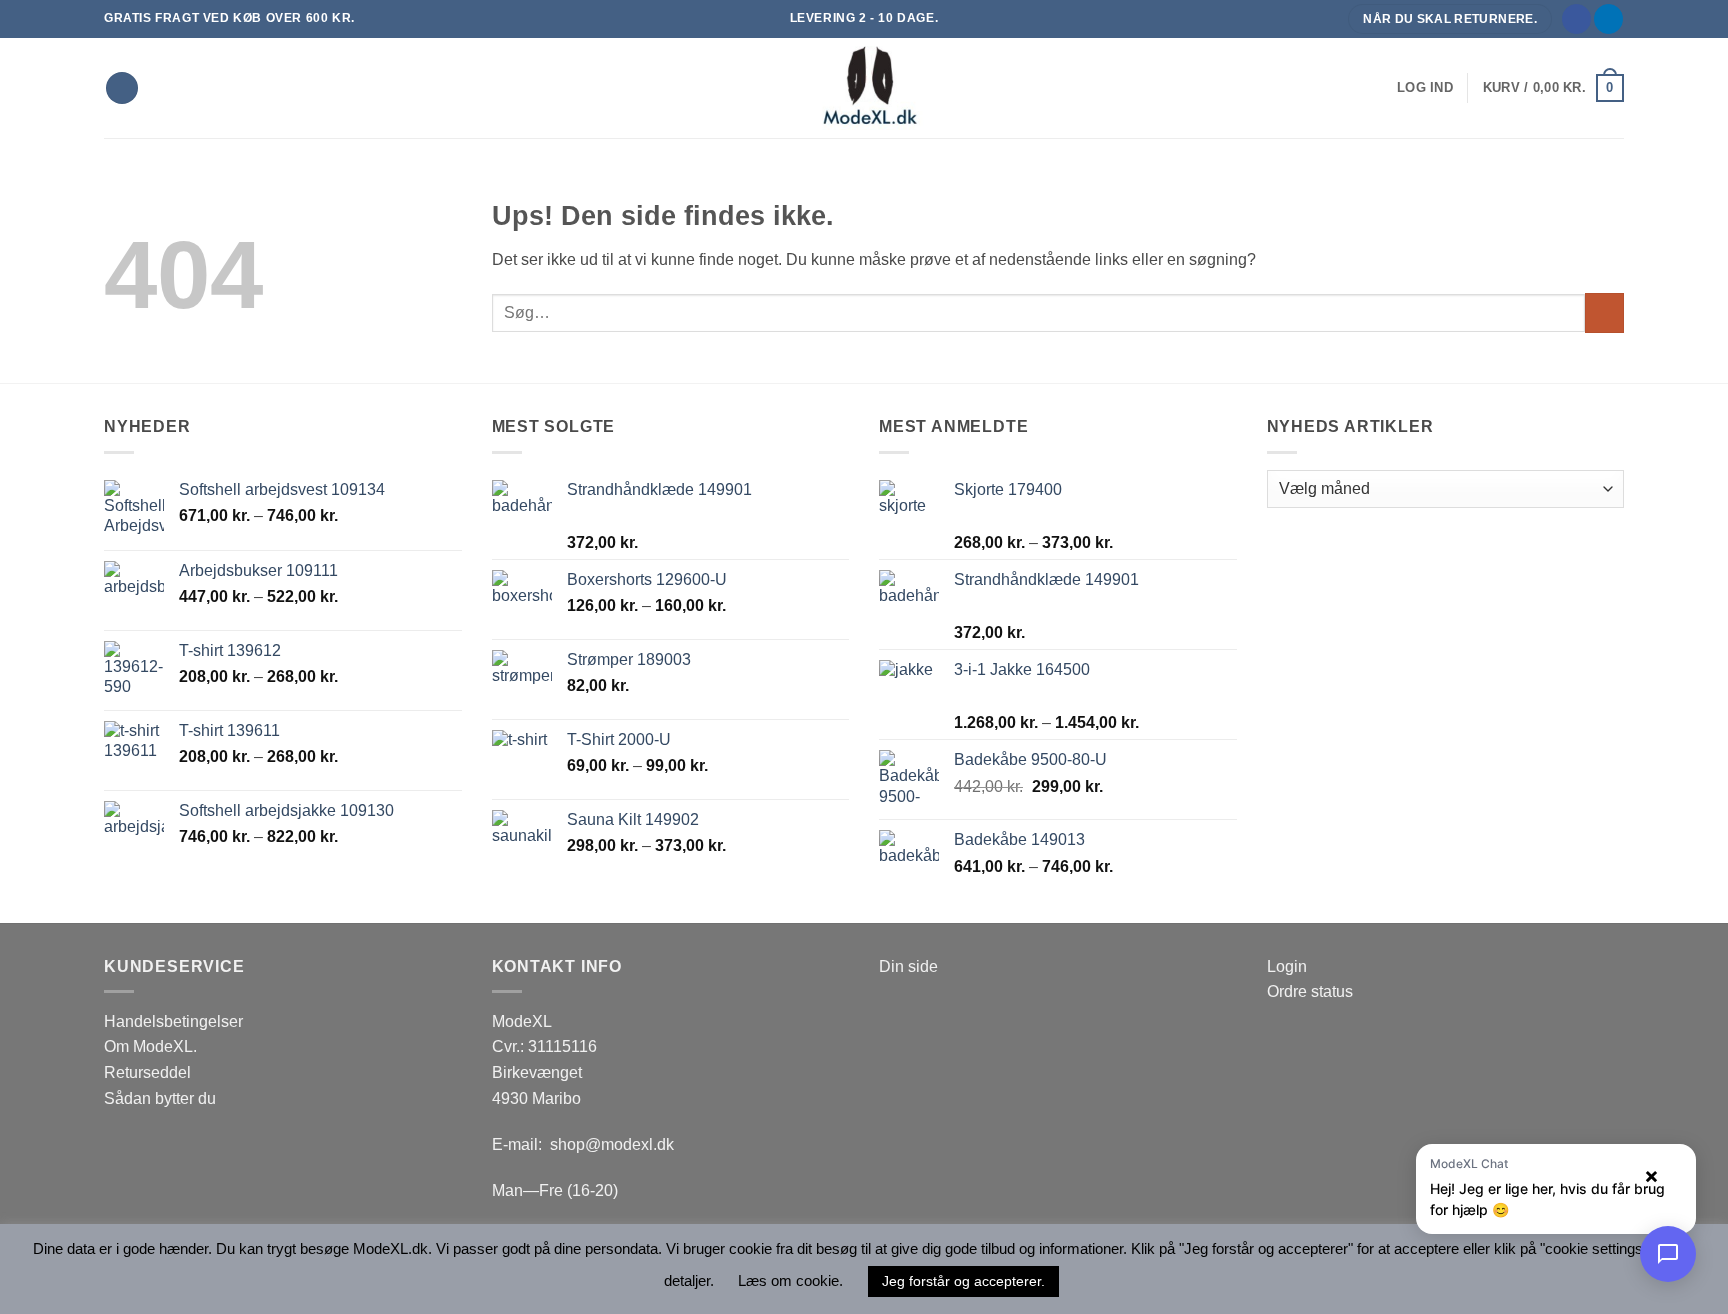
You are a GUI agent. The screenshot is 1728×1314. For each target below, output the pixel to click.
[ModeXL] (864, 88)
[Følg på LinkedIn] (1608, 19)
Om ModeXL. (150, 1046)
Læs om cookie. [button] (790, 1280)
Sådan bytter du (160, 1098)
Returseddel (147, 1072)
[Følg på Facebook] (1576, 19)
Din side (908, 966)
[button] (1425, 88)
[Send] (1604, 312)
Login (1287, 966)
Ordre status (1310, 991)
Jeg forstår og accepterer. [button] (963, 1281)
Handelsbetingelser (173, 1021)
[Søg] (122, 88)
